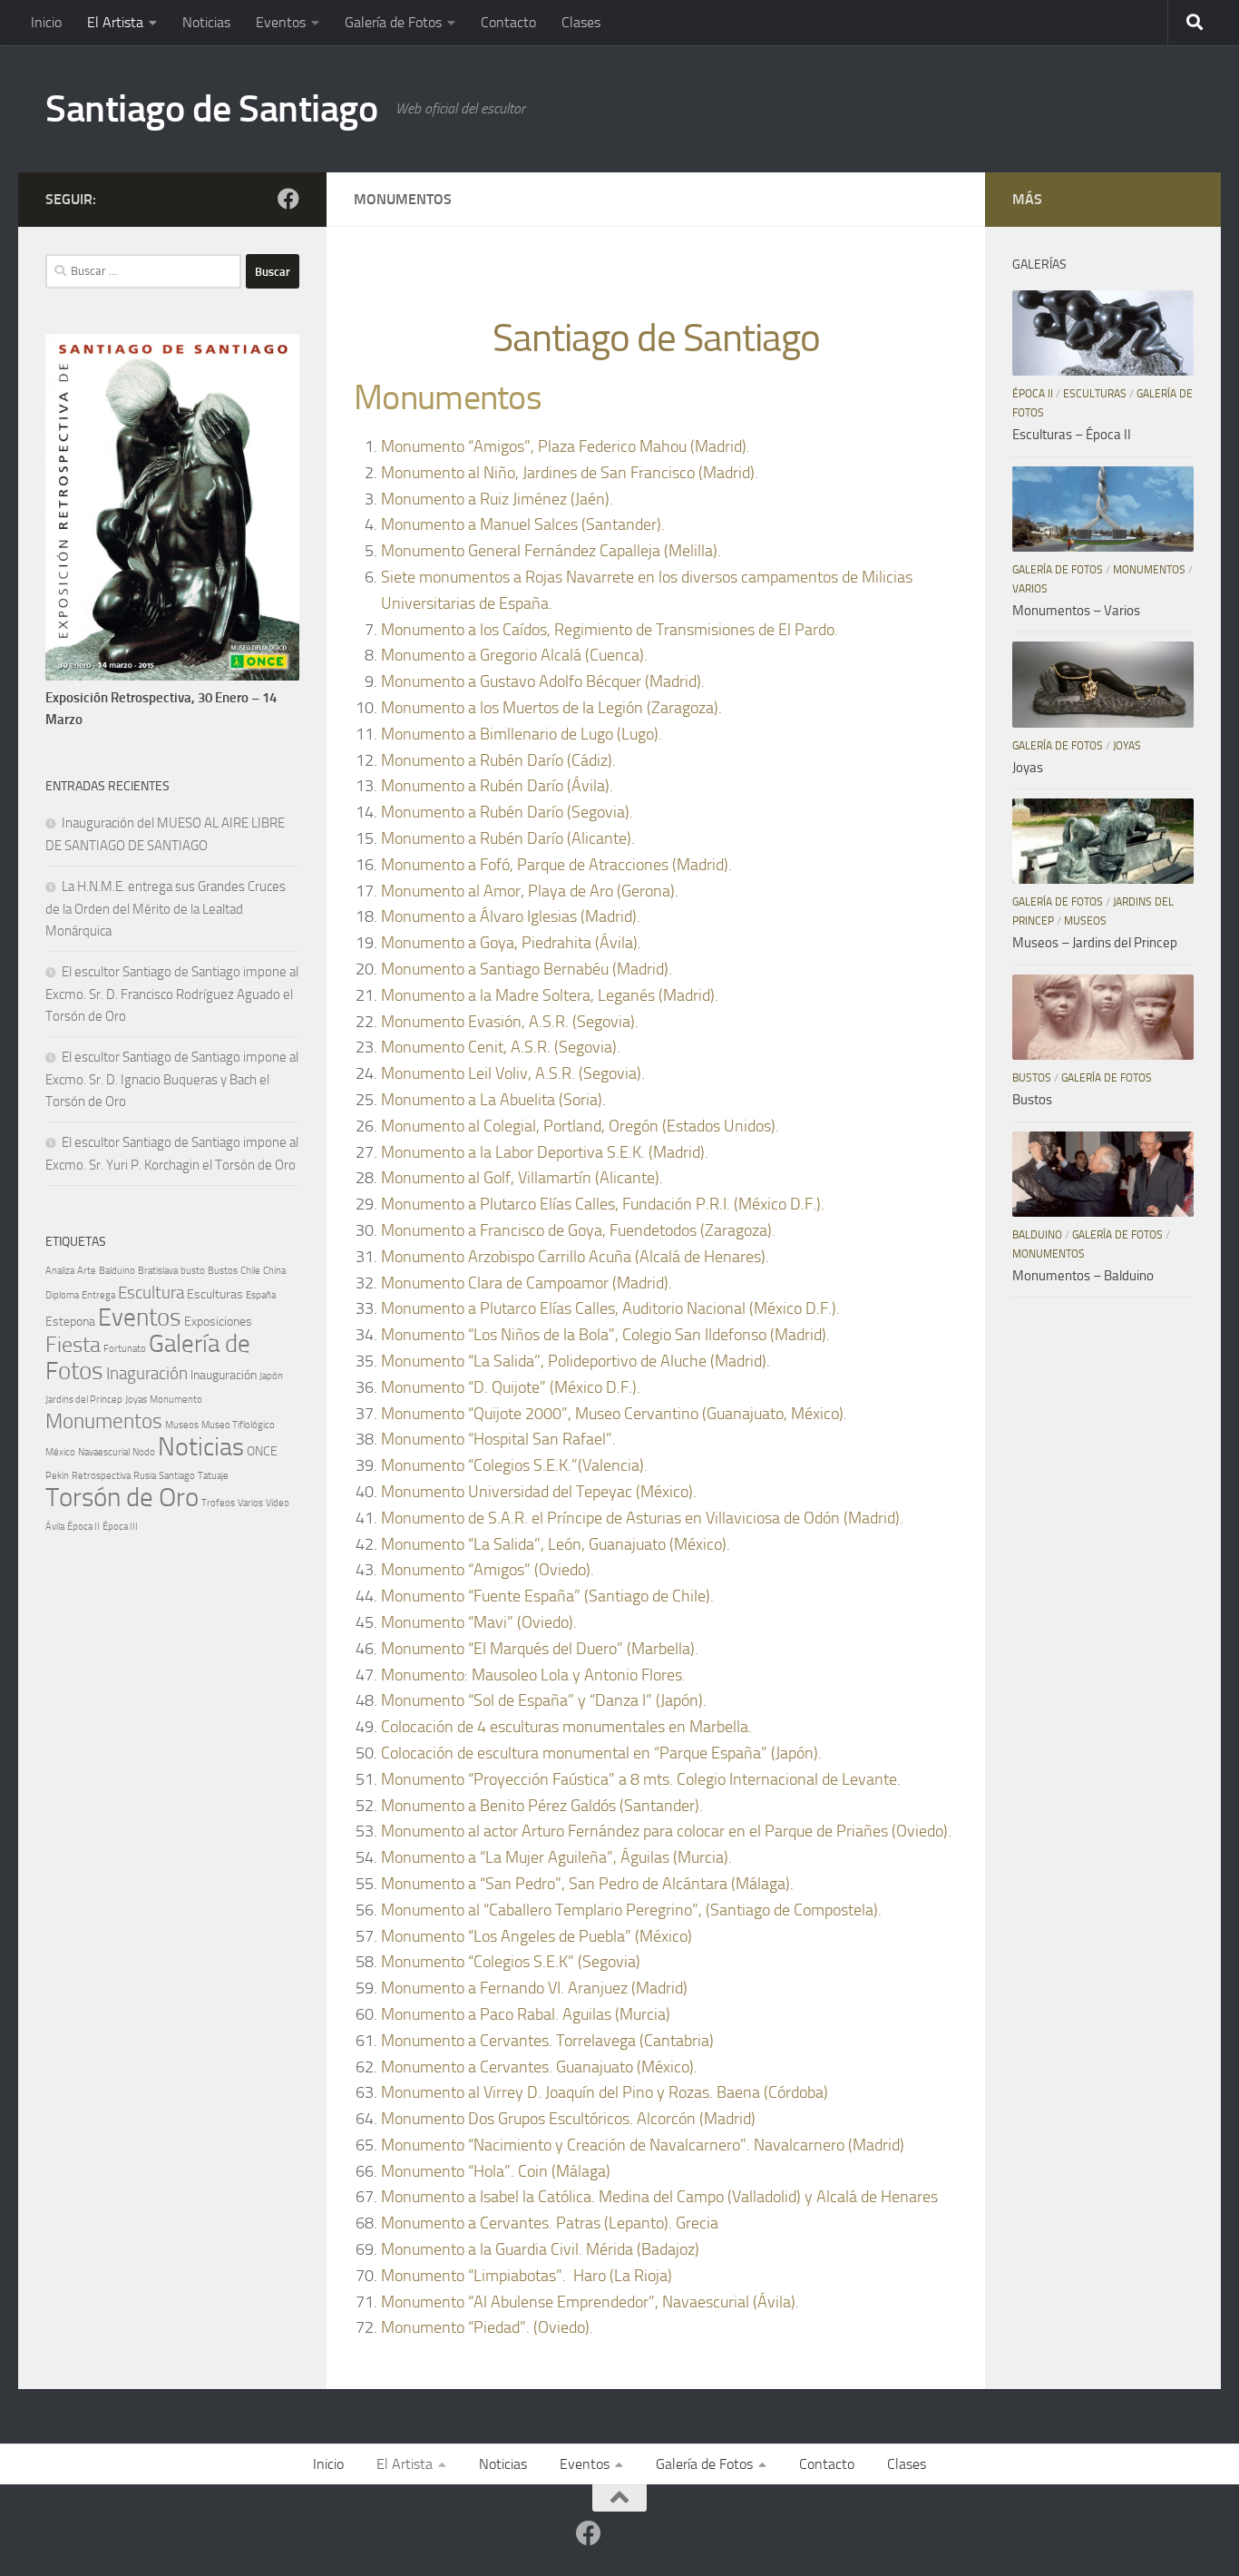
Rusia (145, 1476)
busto (193, 1271)
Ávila (55, 1527)
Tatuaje (213, 1476)
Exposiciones (218, 1322)
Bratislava (158, 1271)
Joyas (136, 1400)
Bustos (223, 1271)
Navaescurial (104, 1452)
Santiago (177, 1476)
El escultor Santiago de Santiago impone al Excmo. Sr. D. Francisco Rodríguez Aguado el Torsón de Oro (172, 994)
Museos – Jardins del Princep (1095, 943)
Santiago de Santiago (211, 109)
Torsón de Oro (122, 1498)
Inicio (46, 22)
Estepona (70, 1322)
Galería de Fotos (393, 22)
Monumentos (104, 1421)
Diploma (62, 1295)
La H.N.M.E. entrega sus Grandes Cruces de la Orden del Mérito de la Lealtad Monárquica (166, 909)
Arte (87, 1271)
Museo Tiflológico (238, 1425)
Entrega (98, 1295)
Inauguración (224, 1375)
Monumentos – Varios (1076, 611)
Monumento (176, 1400)
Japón (271, 1376)
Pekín (57, 1476)
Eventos (281, 22)
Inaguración (147, 1373)
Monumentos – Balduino (1083, 1276)
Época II (83, 1527)
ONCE (262, 1451)
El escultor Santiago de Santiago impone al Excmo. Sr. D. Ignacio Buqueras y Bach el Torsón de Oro (172, 1079)
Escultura (151, 1293)
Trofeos (218, 1503)
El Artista (115, 22)
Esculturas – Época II (1072, 435)
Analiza (60, 1271)
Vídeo (278, 1503)
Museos (182, 1425)
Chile (250, 1271)
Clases (581, 22)
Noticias (206, 22)
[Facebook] (288, 199)
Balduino (117, 1271)
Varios (250, 1503)
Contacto (508, 22)
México (60, 1452)
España (261, 1295)
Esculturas (215, 1294)
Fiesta (73, 1345)
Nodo (144, 1452)
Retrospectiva (101, 1476)
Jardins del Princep (84, 1400)
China (274, 1271)
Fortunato (125, 1349)
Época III (120, 1527)
